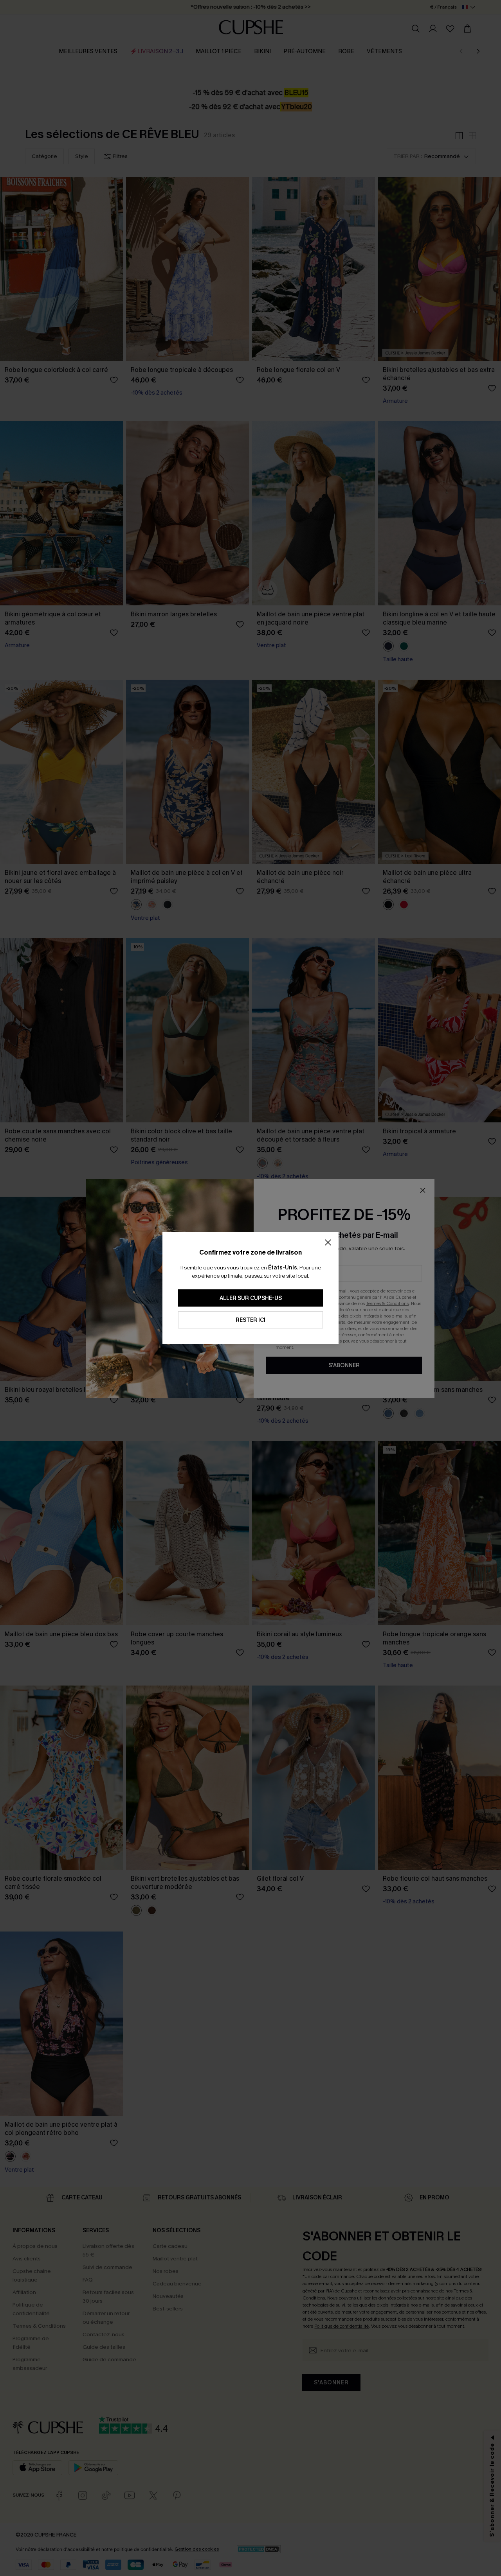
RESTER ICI (250, 1320)
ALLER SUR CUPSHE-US (251, 1298)
